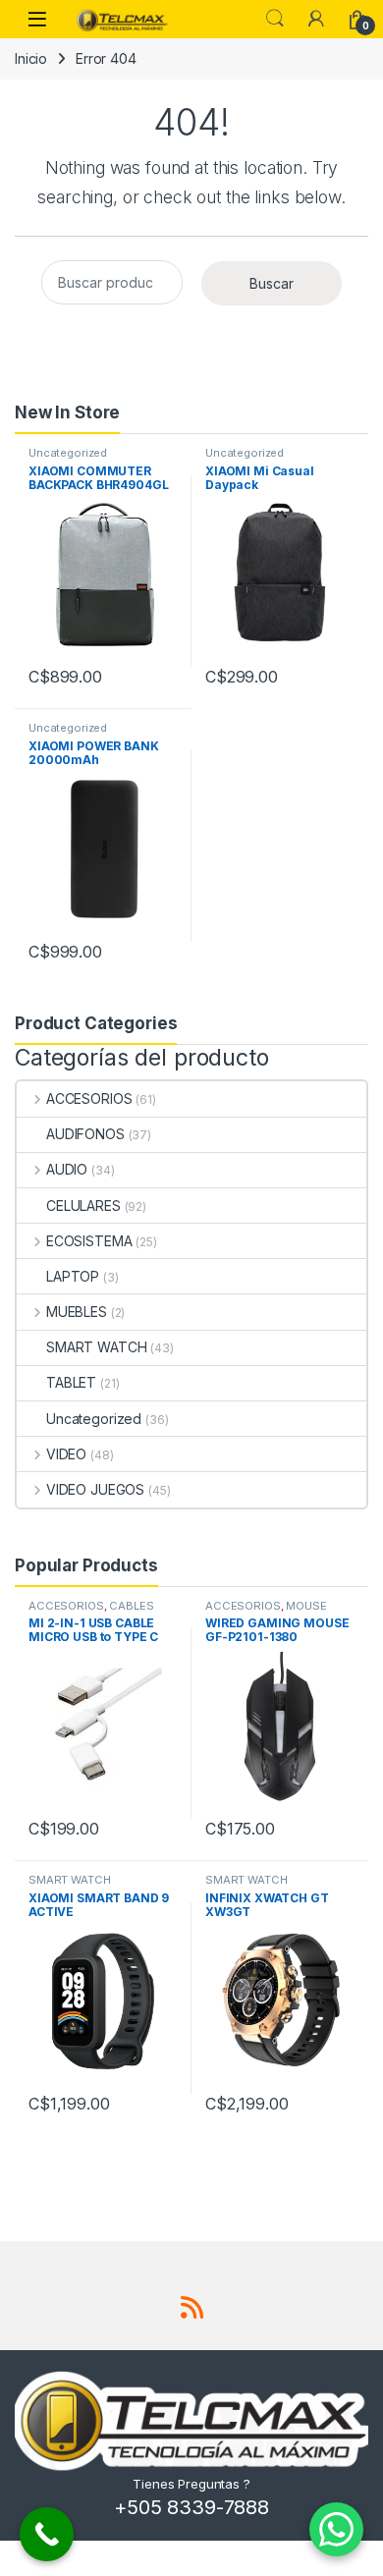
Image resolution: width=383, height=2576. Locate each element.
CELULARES (83, 1206)
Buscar (272, 283)
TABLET (71, 1382)
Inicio (31, 58)
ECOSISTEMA (89, 1241)
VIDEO (66, 1454)
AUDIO (67, 1169)
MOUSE (306, 1606)
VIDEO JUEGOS (95, 1489)
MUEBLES (77, 1312)
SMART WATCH (96, 1347)
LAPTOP (73, 1276)
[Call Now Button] (47, 2534)
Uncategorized (68, 453)
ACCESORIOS (89, 1098)
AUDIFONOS (85, 1134)
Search (275, 19)
